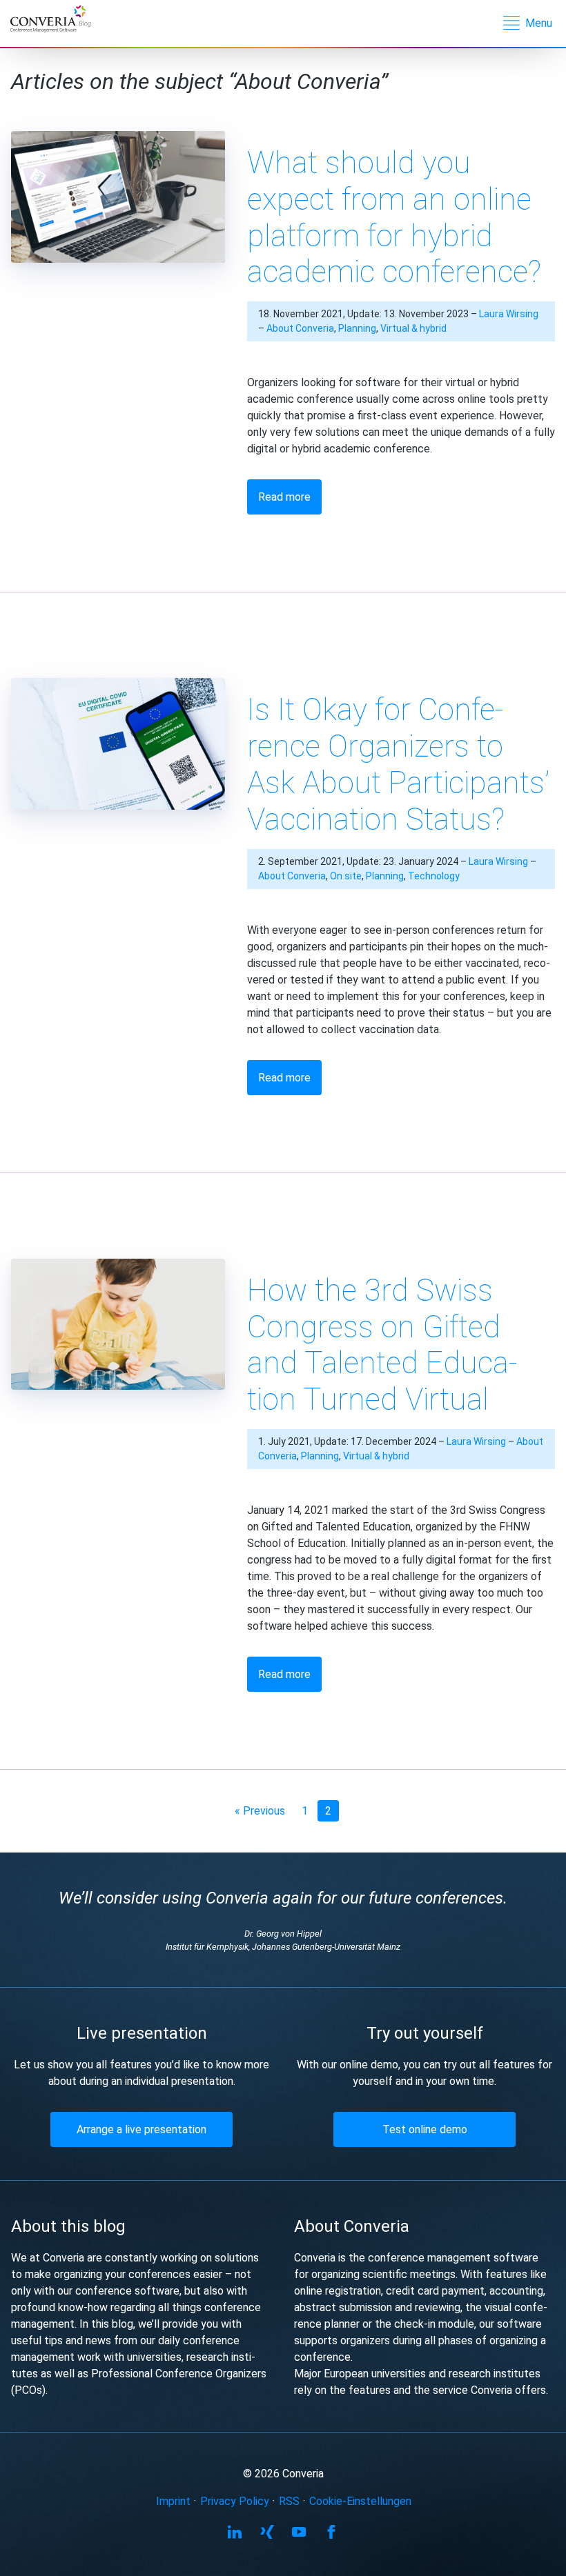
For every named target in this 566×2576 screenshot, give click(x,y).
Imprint (173, 2501)
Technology (434, 876)
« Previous (260, 1811)
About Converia (300, 328)
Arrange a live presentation (141, 2129)
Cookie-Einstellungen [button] (360, 2501)
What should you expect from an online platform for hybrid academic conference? (394, 217)
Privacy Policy (235, 2501)
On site (346, 876)
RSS (289, 2501)
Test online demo (425, 2129)
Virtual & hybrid (413, 328)
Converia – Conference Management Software (60, 20)
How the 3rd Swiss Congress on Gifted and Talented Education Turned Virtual (382, 1345)
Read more (284, 497)
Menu (539, 23)
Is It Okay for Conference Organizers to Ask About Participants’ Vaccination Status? (398, 764)
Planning (357, 328)
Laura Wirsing (509, 314)
